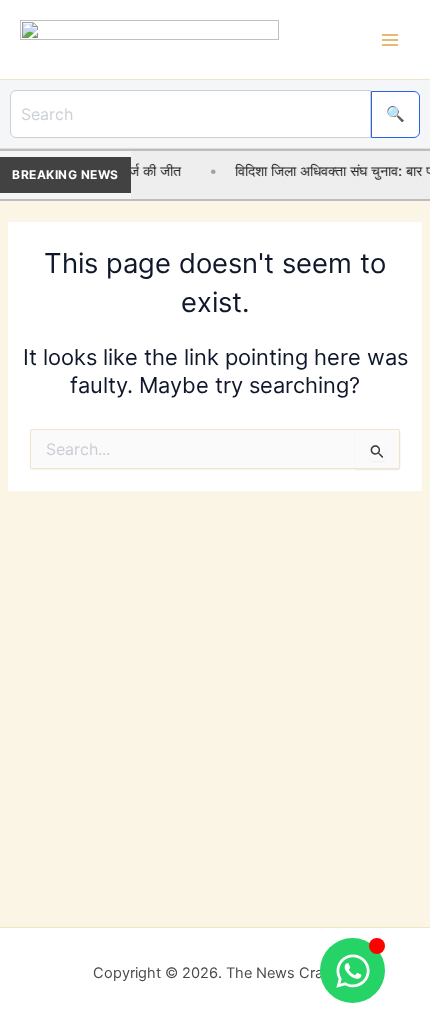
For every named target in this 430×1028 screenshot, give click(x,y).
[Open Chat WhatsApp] (352, 970)
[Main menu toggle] (390, 39)
